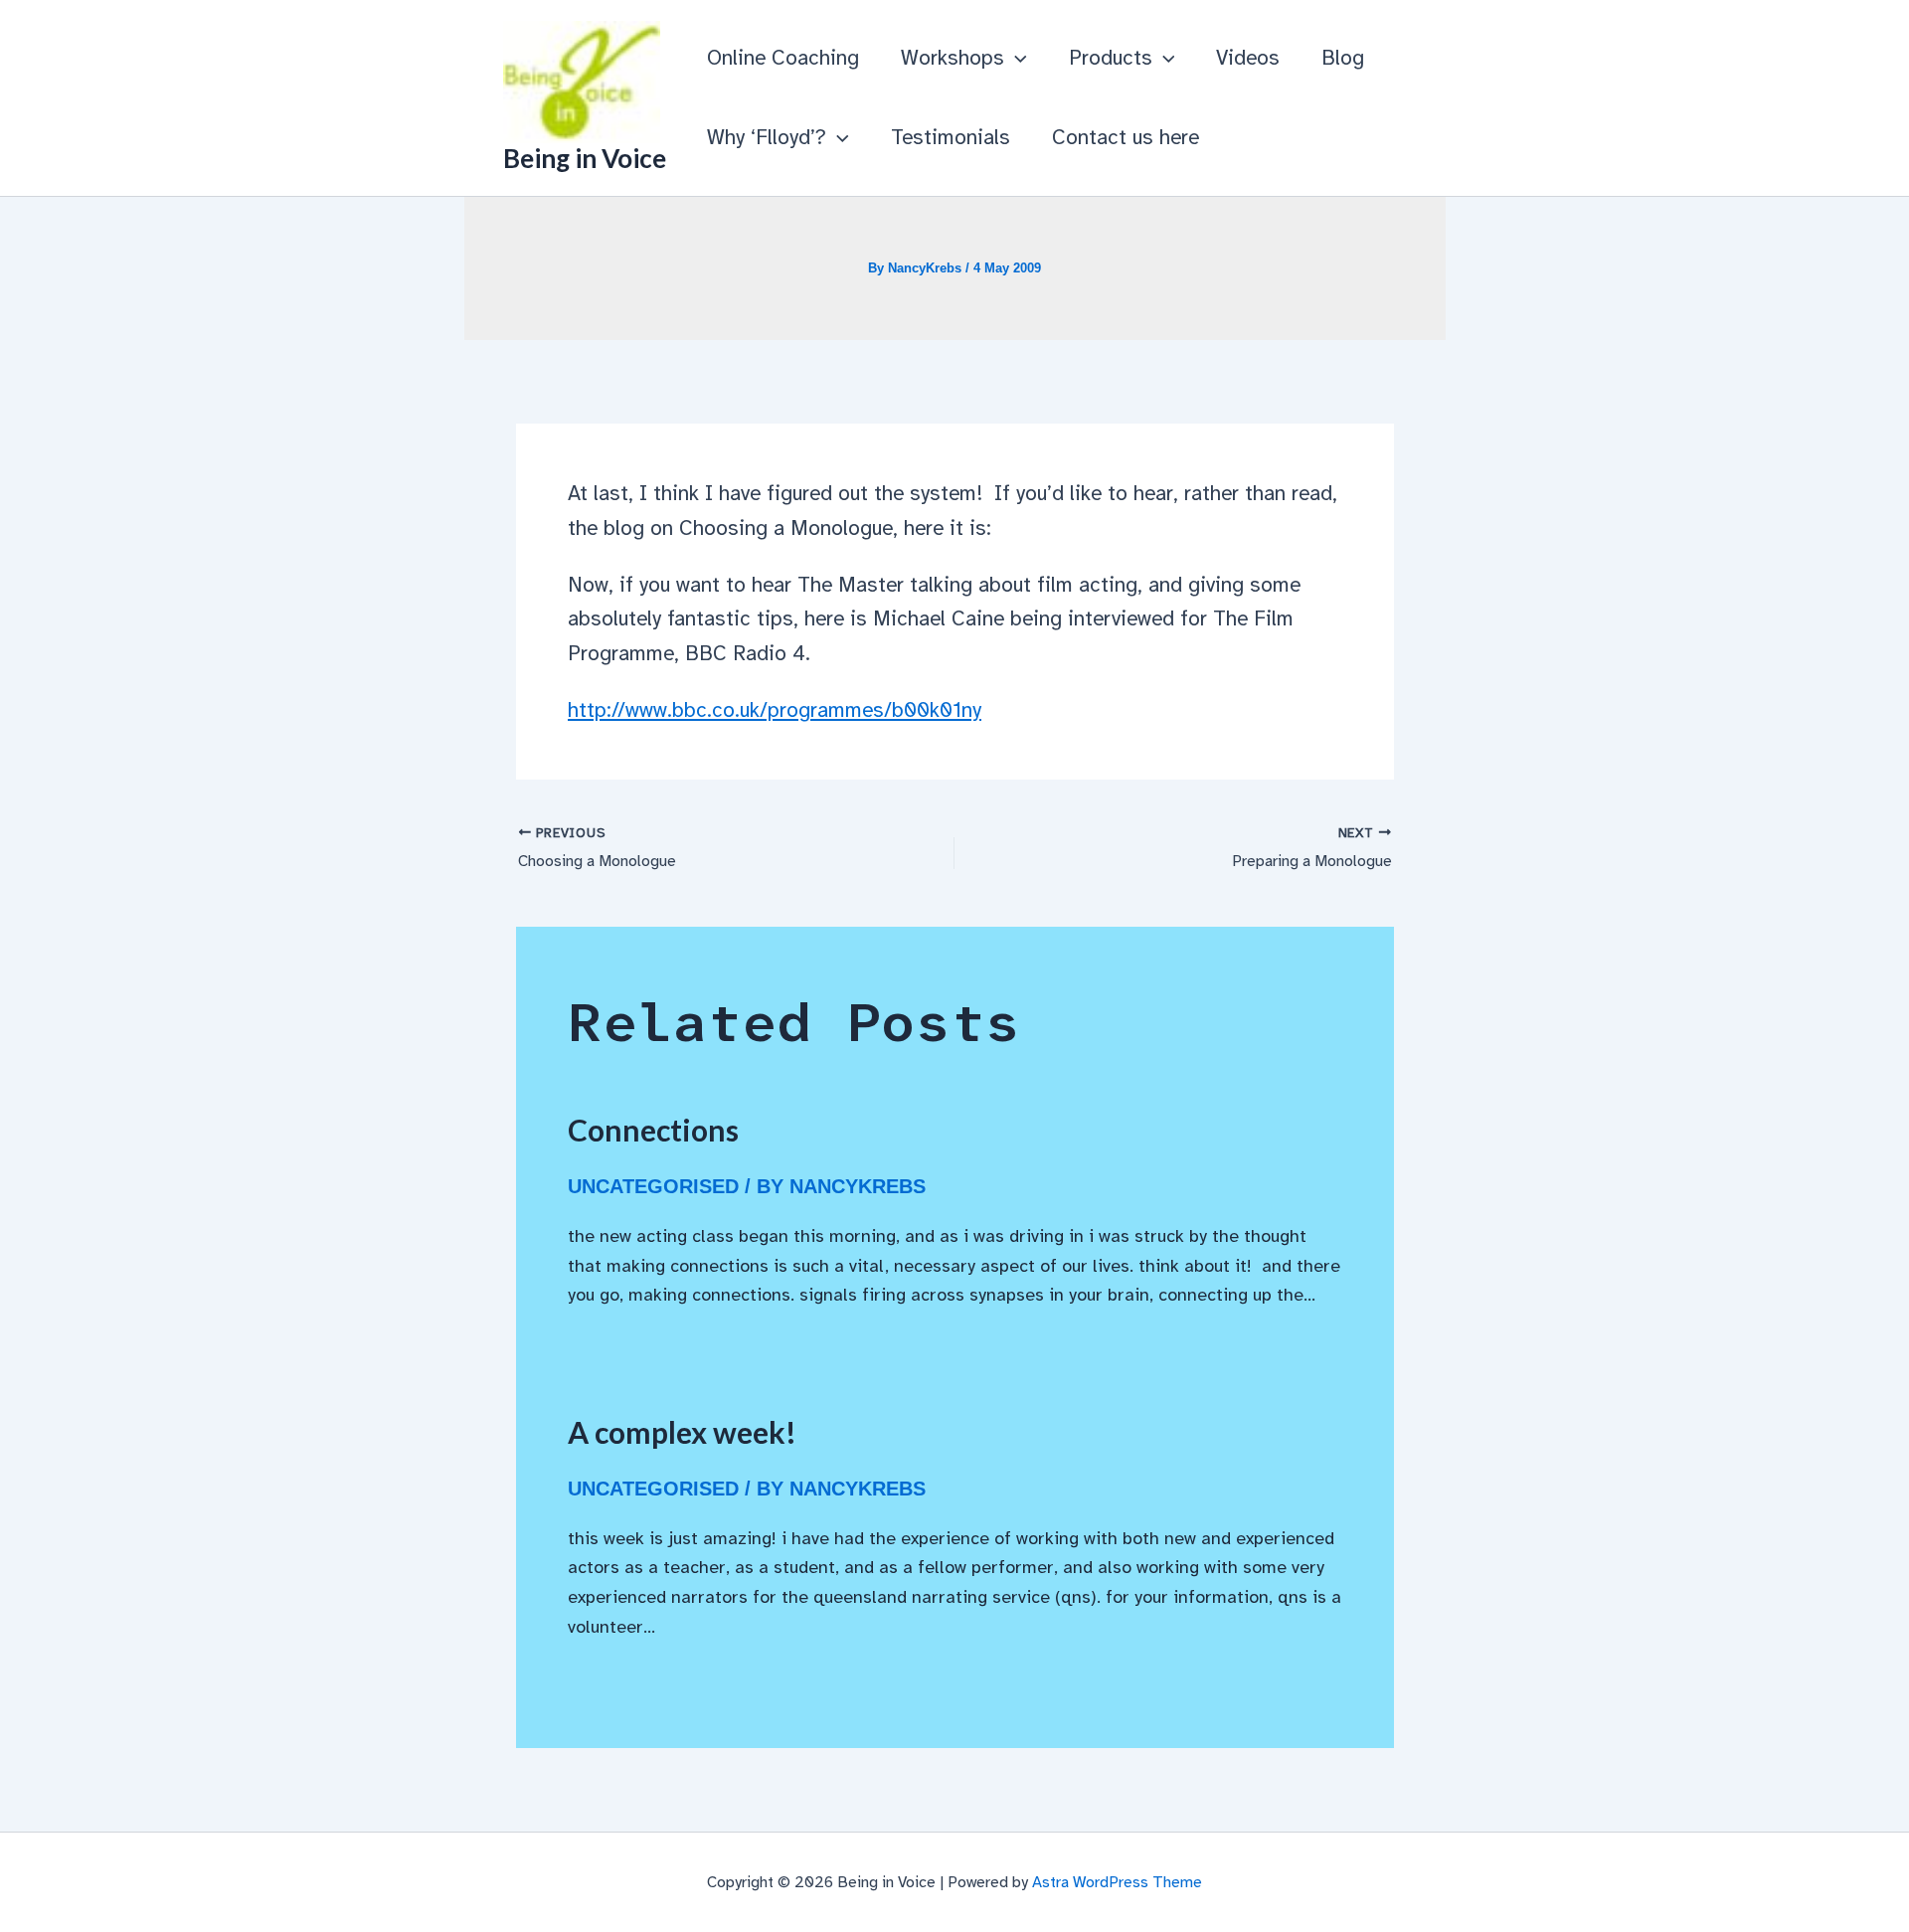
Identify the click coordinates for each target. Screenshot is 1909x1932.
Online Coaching (783, 58)
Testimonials (951, 137)
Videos (1248, 58)
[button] (1016, 58)
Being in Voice (585, 158)
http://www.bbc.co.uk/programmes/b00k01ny (775, 710)
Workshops (953, 58)
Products (1111, 58)
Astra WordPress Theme (1117, 1882)
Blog (1343, 58)
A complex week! (682, 1432)
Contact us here (1126, 137)
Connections (653, 1130)
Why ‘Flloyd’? (767, 137)
